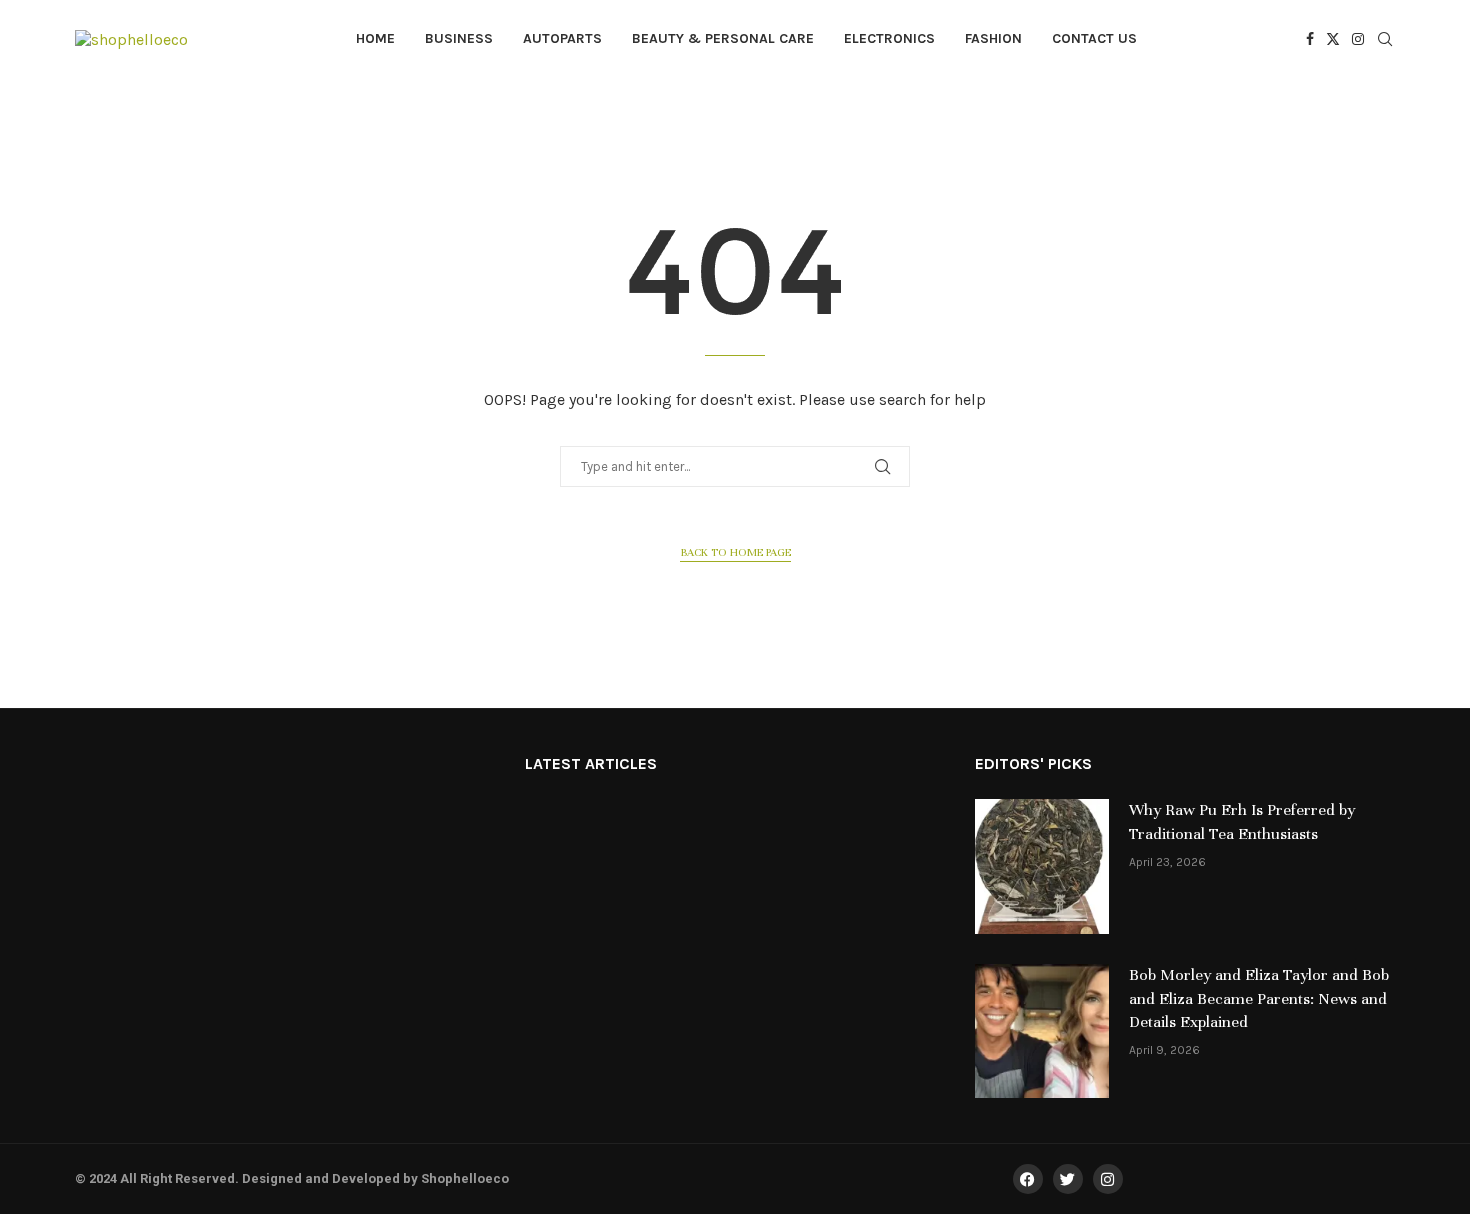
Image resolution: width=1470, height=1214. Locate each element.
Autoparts (562, 38)
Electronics (889, 38)
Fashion (993, 38)
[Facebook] (1310, 39)
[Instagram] (1358, 39)
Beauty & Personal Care (723, 38)
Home (375, 38)
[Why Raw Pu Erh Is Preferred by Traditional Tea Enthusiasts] (1042, 866)
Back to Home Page (735, 552)
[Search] (1385, 40)
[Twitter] (1333, 39)
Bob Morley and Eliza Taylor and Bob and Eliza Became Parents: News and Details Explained (1259, 999)
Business (459, 38)
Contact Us (1094, 38)
